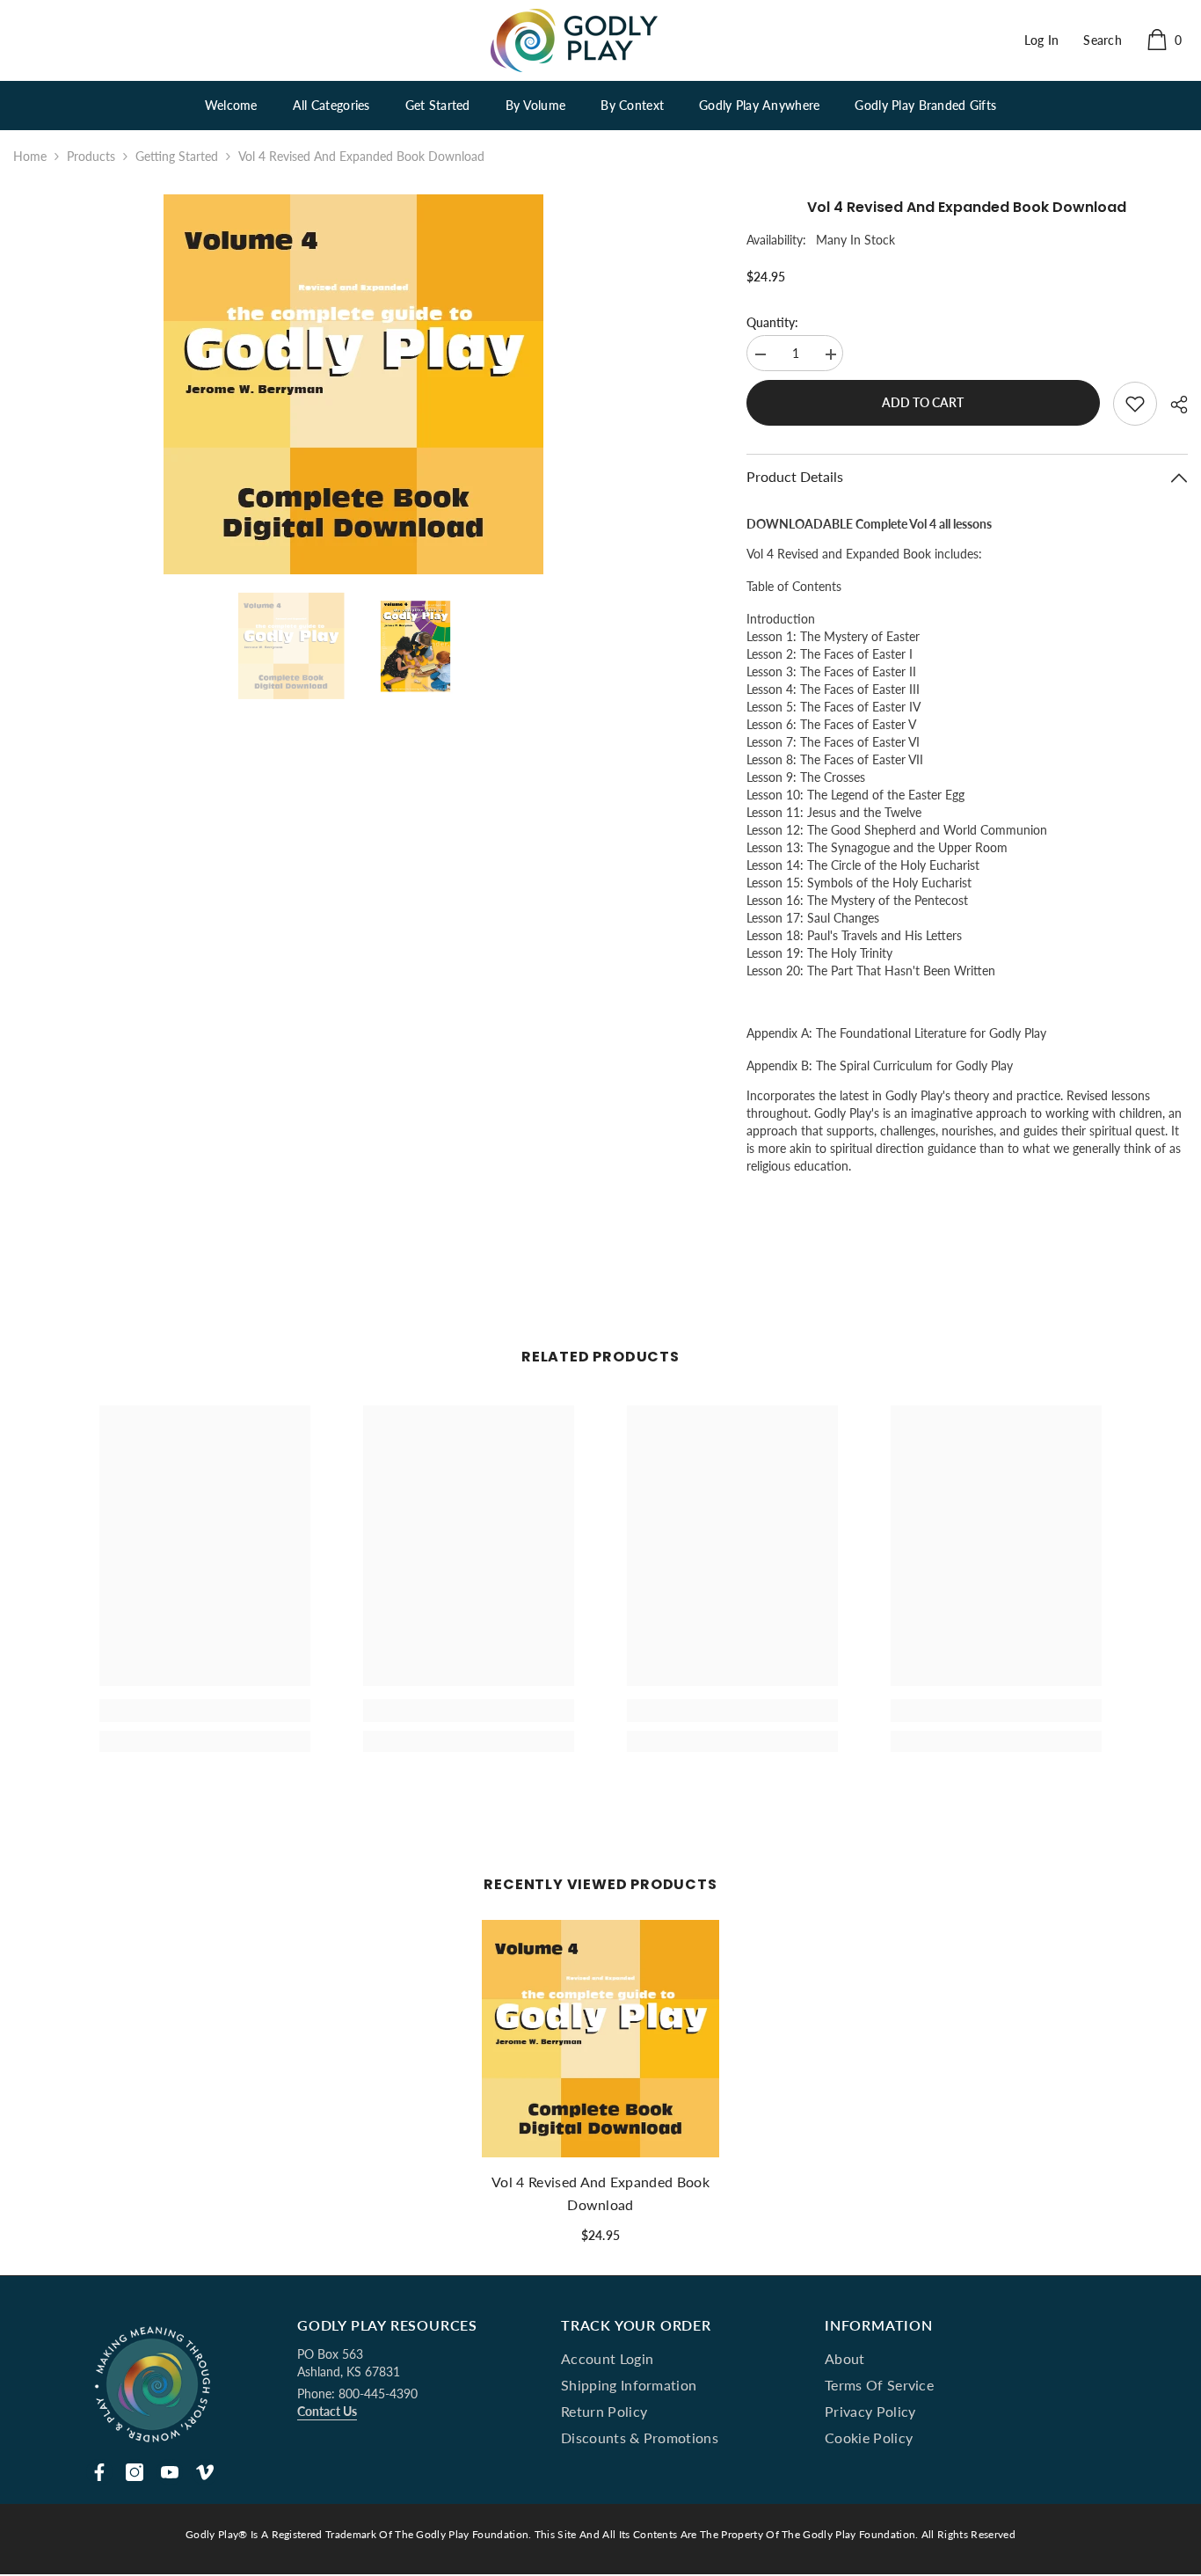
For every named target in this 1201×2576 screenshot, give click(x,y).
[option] (353, 384)
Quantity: (772, 322)
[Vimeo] (205, 2472)
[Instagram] (135, 2472)
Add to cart (923, 402)
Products (91, 156)
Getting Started (177, 156)
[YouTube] (170, 2472)
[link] (205, 1711)
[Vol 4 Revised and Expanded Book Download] (600, 2039)
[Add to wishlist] (1135, 404)
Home (30, 156)
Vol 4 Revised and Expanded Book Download (600, 2193)
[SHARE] (1172, 405)
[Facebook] (99, 2472)
